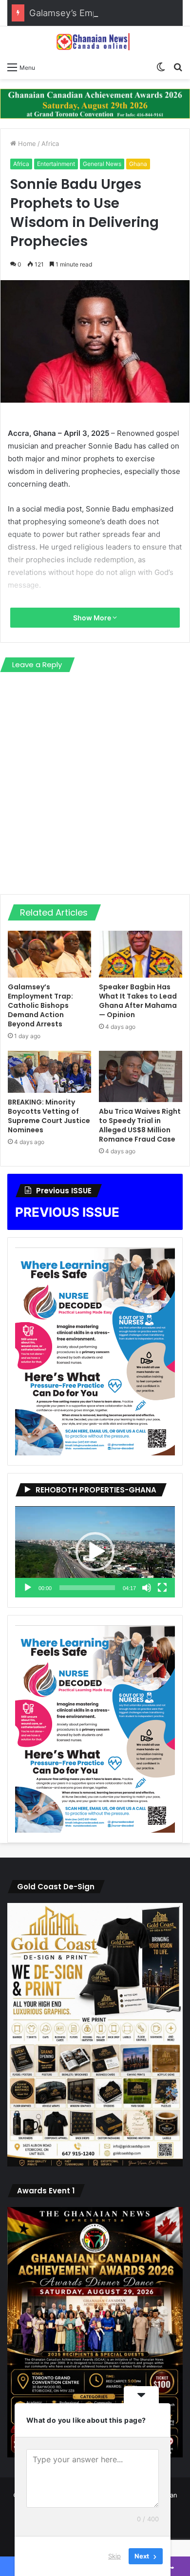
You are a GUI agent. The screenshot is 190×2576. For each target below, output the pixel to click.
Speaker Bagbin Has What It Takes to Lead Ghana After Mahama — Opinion (138, 1001)
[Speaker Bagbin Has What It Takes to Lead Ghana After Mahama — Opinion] (141, 954)
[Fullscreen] (162, 1588)
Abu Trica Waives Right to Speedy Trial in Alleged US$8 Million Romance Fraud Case (140, 1125)
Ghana (138, 164)
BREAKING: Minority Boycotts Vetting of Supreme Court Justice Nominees (49, 1116)
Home (26, 143)
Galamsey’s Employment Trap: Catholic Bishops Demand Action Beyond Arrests (40, 1005)
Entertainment (56, 164)
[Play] (28, 1588)
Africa (50, 143)
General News (102, 164)
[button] (95, 1552)
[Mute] (147, 1588)
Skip (114, 2556)
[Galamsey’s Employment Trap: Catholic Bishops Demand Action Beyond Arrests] (49, 954)
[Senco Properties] (95, 103)
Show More (93, 618)
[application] (95, 1552)
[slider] (87, 1588)
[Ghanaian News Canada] (95, 41)
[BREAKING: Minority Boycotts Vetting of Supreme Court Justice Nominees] (49, 1072)
